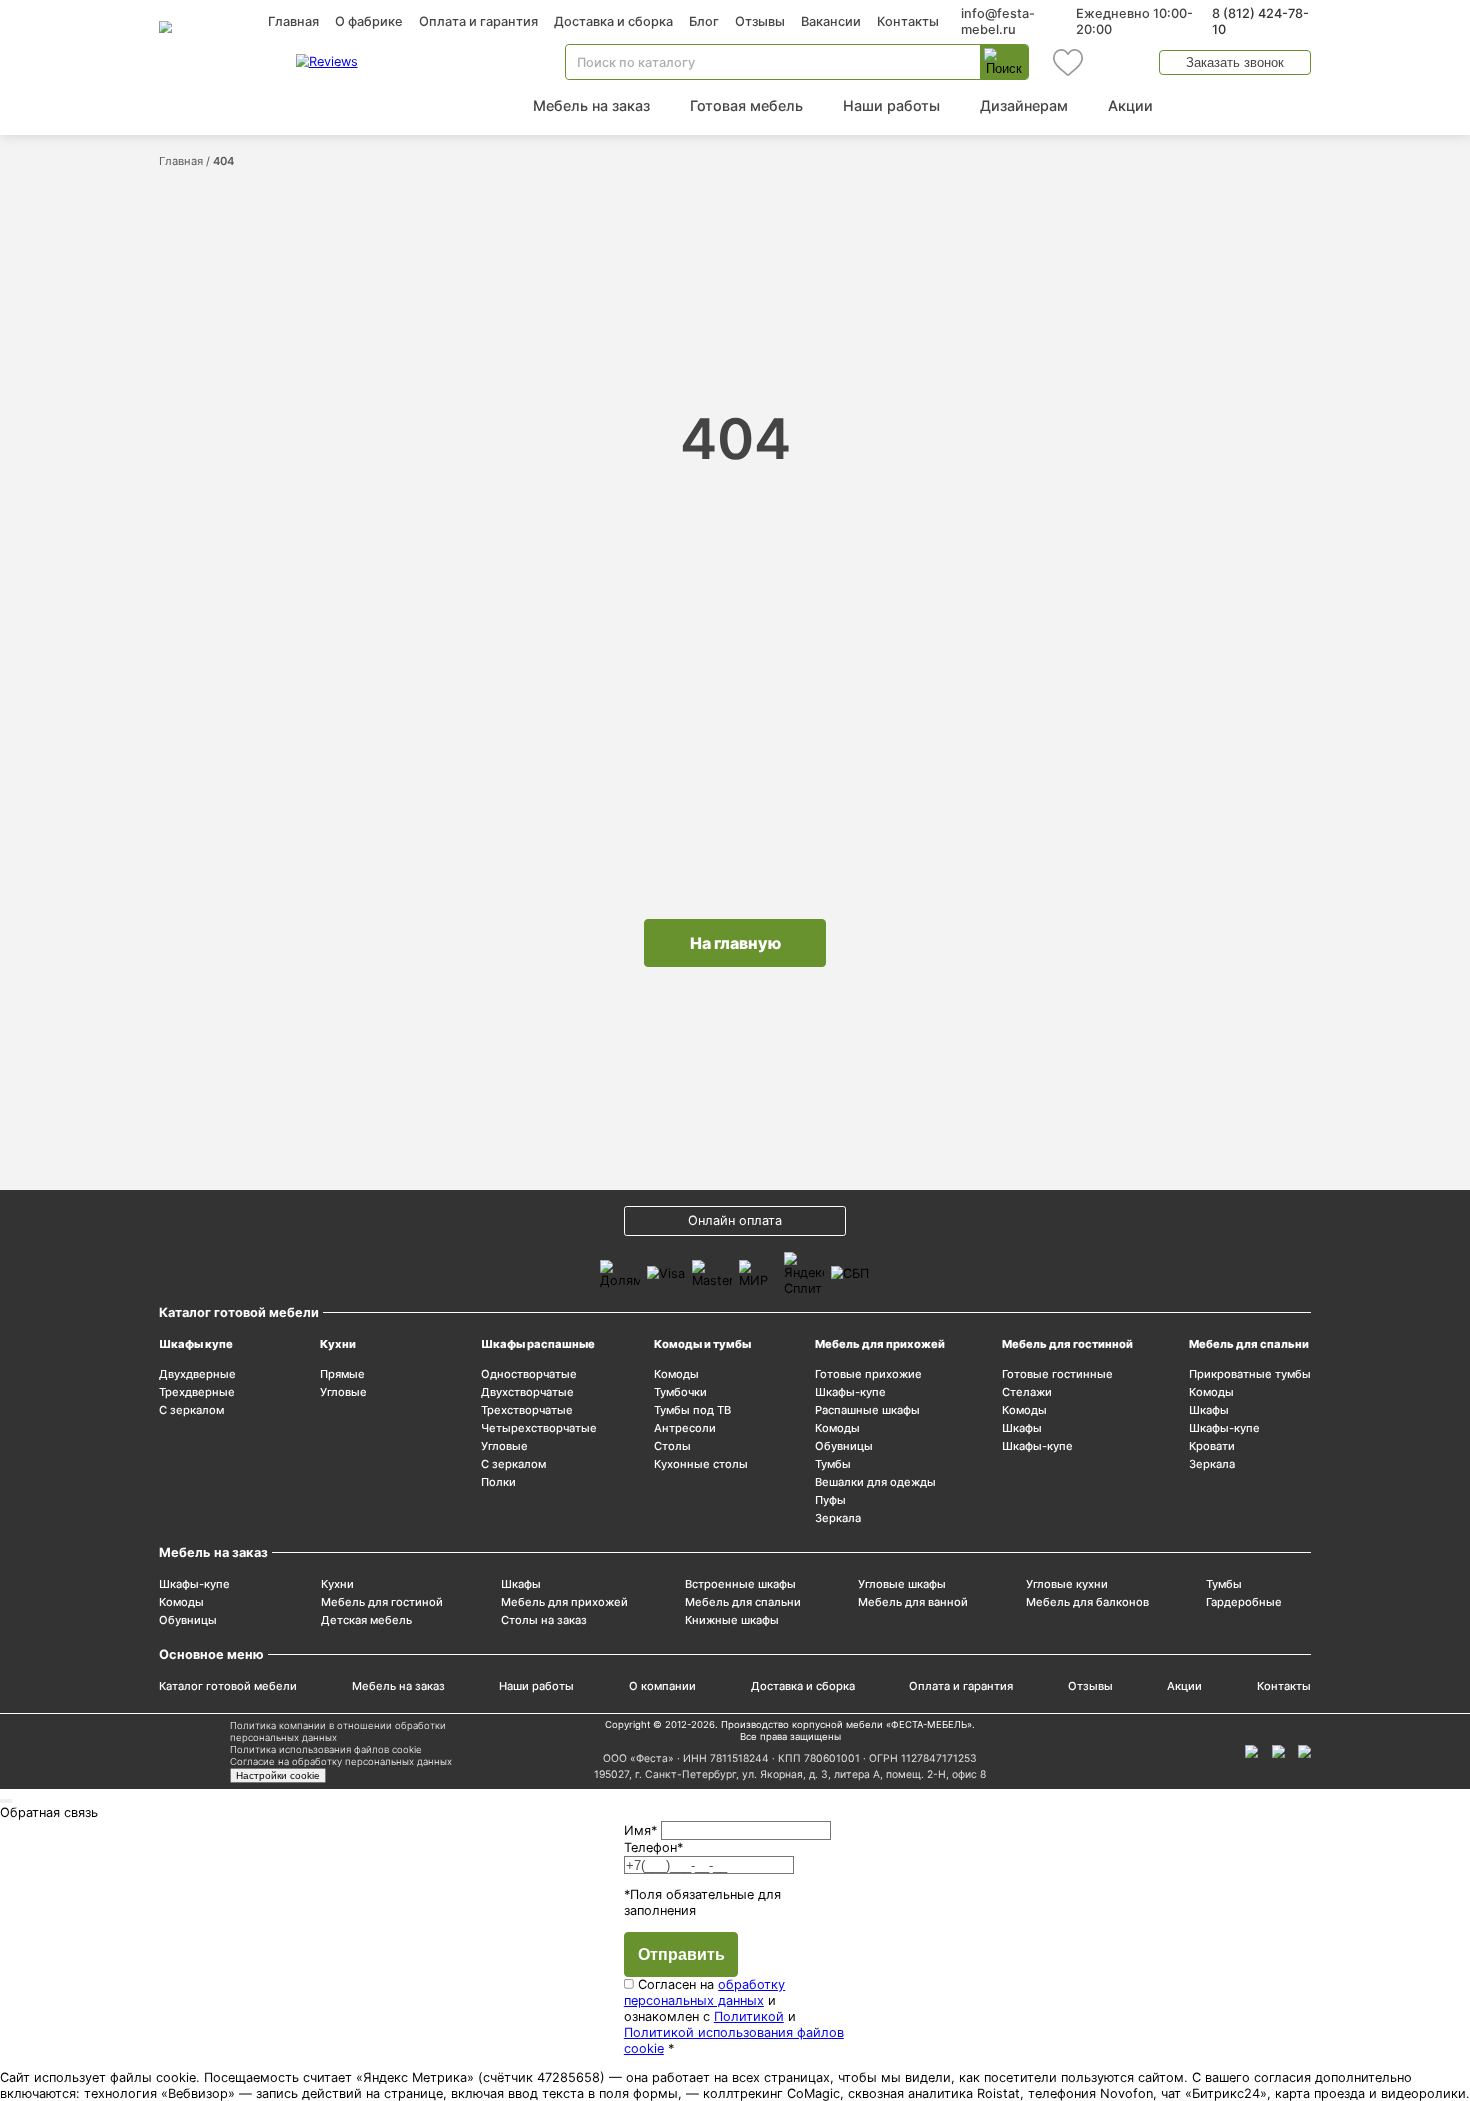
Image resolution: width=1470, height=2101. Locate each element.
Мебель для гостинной (1067, 1344)
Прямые (342, 1374)
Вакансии (831, 21)
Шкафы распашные (538, 1344)
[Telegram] (1304, 1751)
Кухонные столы (701, 1464)
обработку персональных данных (704, 1992)
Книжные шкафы (732, 1620)
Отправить (681, 1954)
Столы (672, 1446)
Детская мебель (366, 1620)
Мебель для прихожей (880, 1344)
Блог (704, 21)
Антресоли (685, 1428)
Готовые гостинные (1057, 1374)
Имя (640, 1830)
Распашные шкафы (867, 1410)
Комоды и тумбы (702, 1344)
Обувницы (844, 1446)
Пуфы (830, 1500)
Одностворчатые (529, 1374)
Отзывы (760, 21)
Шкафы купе (196, 1344)
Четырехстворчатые (539, 1428)
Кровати (1212, 1446)
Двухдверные (197, 1374)
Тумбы (833, 1464)
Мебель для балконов (1087, 1602)
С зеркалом (191, 1410)
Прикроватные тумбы (1250, 1374)
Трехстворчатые (527, 1410)
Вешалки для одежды (875, 1482)
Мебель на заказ (591, 105)
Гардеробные (1244, 1602)
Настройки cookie (278, 1775)
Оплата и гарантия (478, 21)
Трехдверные (197, 1392)
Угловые (343, 1392)
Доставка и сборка (613, 21)
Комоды (676, 1374)
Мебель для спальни (1249, 1344)
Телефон (653, 1847)
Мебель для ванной (913, 1602)
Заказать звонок (1235, 62)
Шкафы (1022, 1428)
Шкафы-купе (850, 1392)
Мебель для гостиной (382, 1602)
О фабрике (369, 21)
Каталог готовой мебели (228, 1686)
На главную (735, 943)
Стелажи (1027, 1392)
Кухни (338, 1344)
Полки (498, 1482)
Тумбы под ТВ (692, 1410)
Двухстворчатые (527, 1392)
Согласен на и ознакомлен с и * (734, 2016)
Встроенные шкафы (740, 1584)
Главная (293, 21)
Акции (1130, 105)
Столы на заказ (544, 1620)
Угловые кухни (1067, 1584)
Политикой (749, 2016)
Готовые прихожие (868, 1374)
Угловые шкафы (902, 1584)
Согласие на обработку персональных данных (341, 1761)
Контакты (908, 21)
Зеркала (838, 1518)
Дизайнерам (1024, 105)
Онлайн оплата (735, 1220)
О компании (662, 1686)
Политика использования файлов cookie (326, 1749)
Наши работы (891, 105)
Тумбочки (680, 1392)
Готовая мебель (746, 105)
